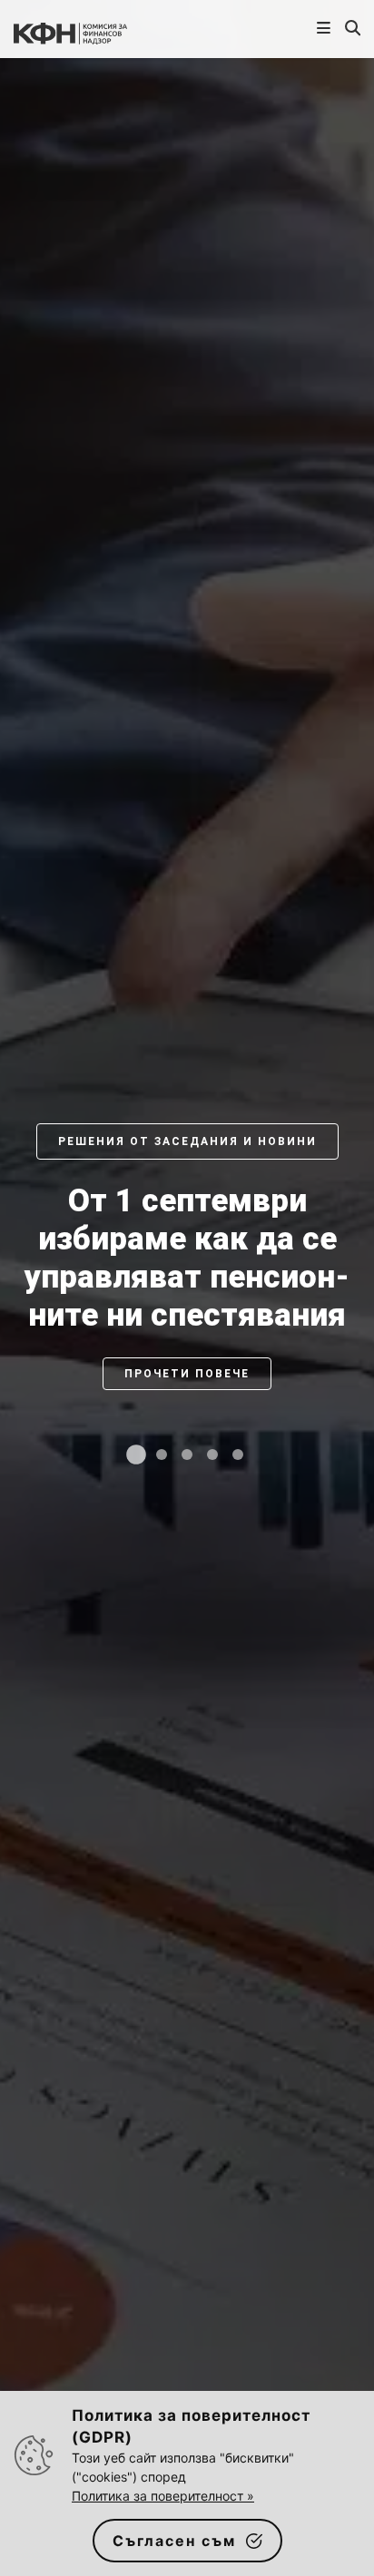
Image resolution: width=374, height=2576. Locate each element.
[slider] (187, 1307)
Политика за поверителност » (163, 2496)
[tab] (136, 1455)
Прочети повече (187, 1374)
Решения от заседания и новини (187, 1141)
